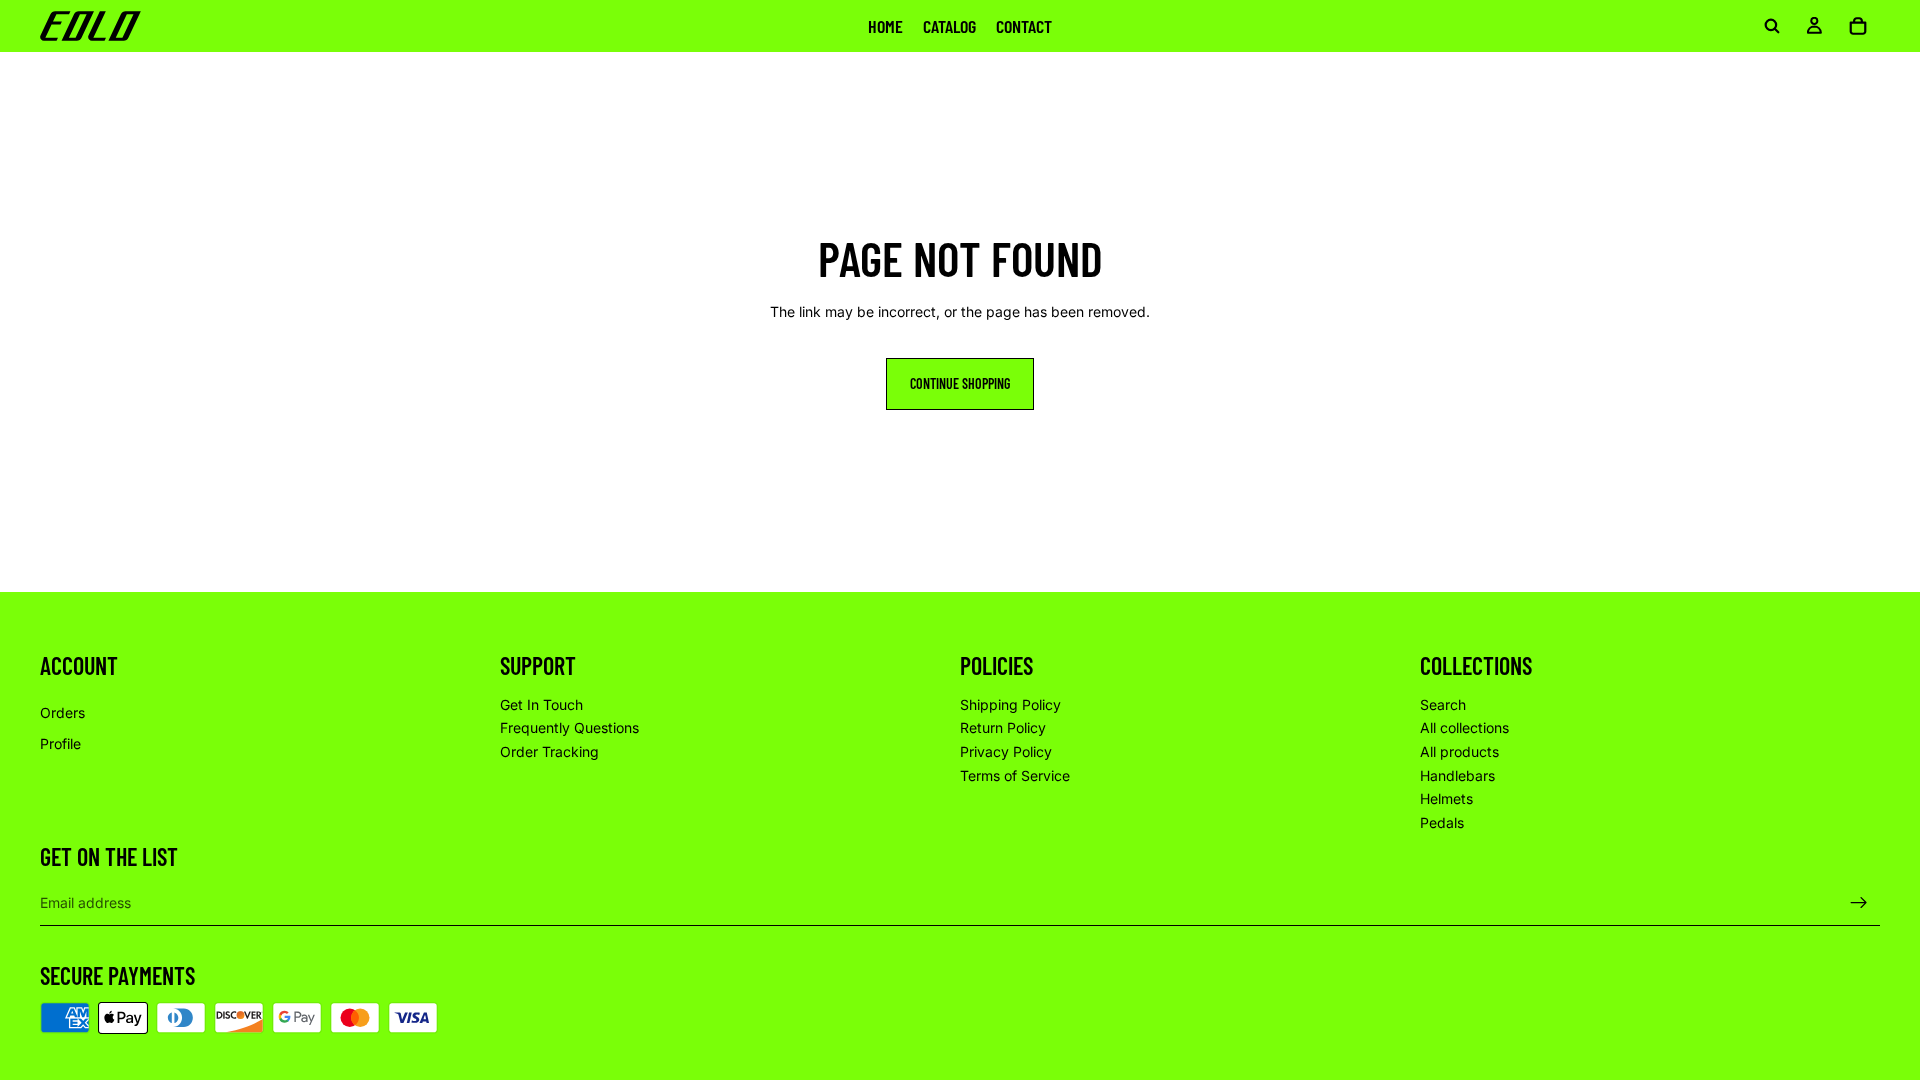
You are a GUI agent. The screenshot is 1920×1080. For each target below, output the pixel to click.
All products (1459, 751)
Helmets (1446, 798)
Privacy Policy (1006, 751)
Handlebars (1457, 775)
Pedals (1442, 822)
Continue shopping (960, 383)
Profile (60, 743)
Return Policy (1003, 727)
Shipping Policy (1010, 704)
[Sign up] (1859, 903)
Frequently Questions (569, 727)
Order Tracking (549, 751)
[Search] (1772, 26)
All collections (1464, 727)
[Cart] (1858, 26)
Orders (62, 712)
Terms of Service (1015, 775)
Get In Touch (541, 704)
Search (1443, 704)
